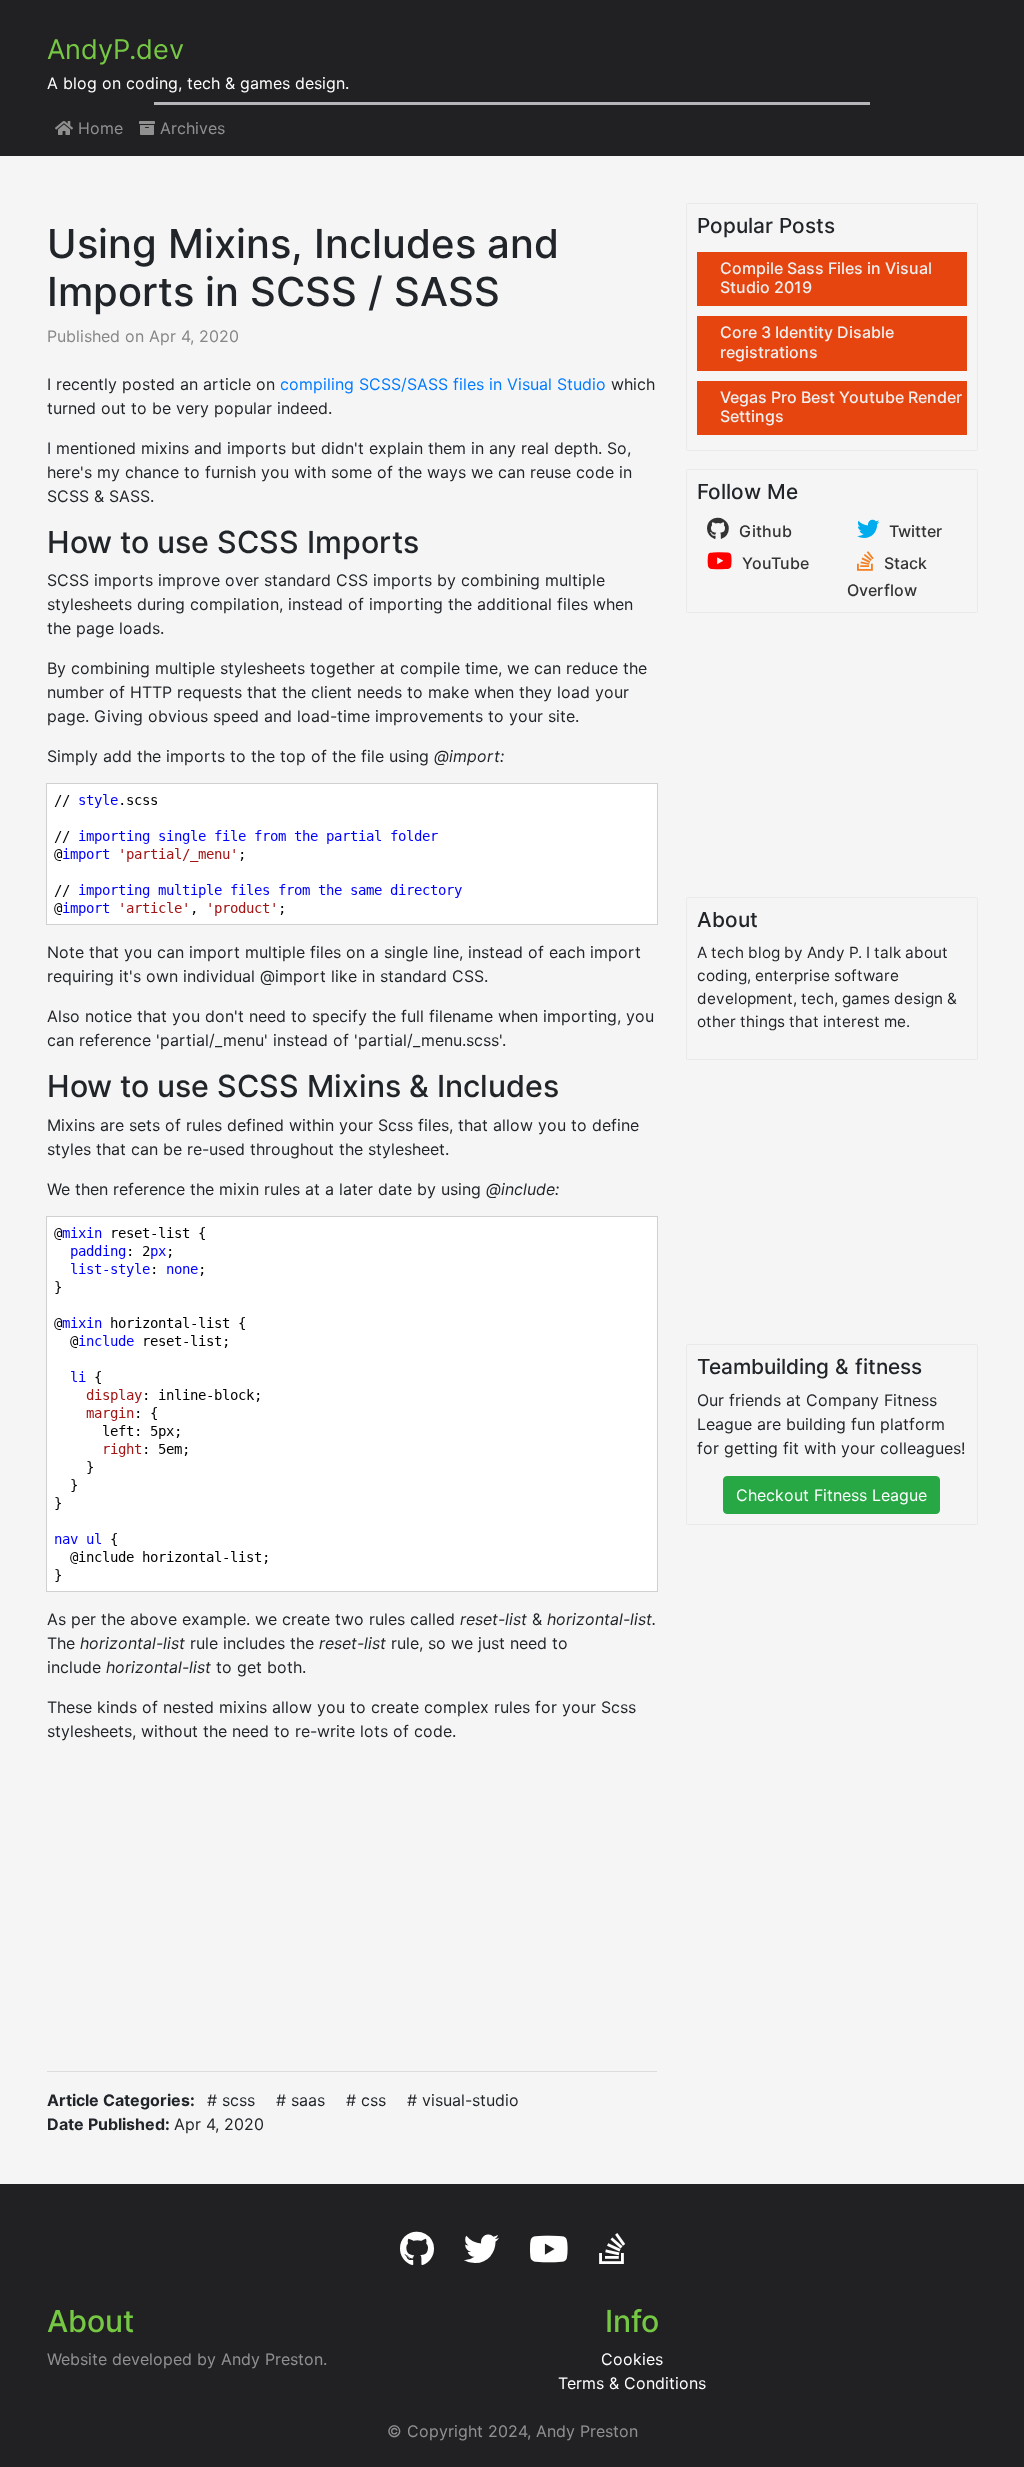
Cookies (632, 2359)
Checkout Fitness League (831, 1495)
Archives (190, 128)
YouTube (775, 563)
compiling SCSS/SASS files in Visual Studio (443, 384)
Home (98, 128)
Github (765, 531)
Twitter (915, 531)
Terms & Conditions (632, 2383)
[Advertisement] (352, 1907)
